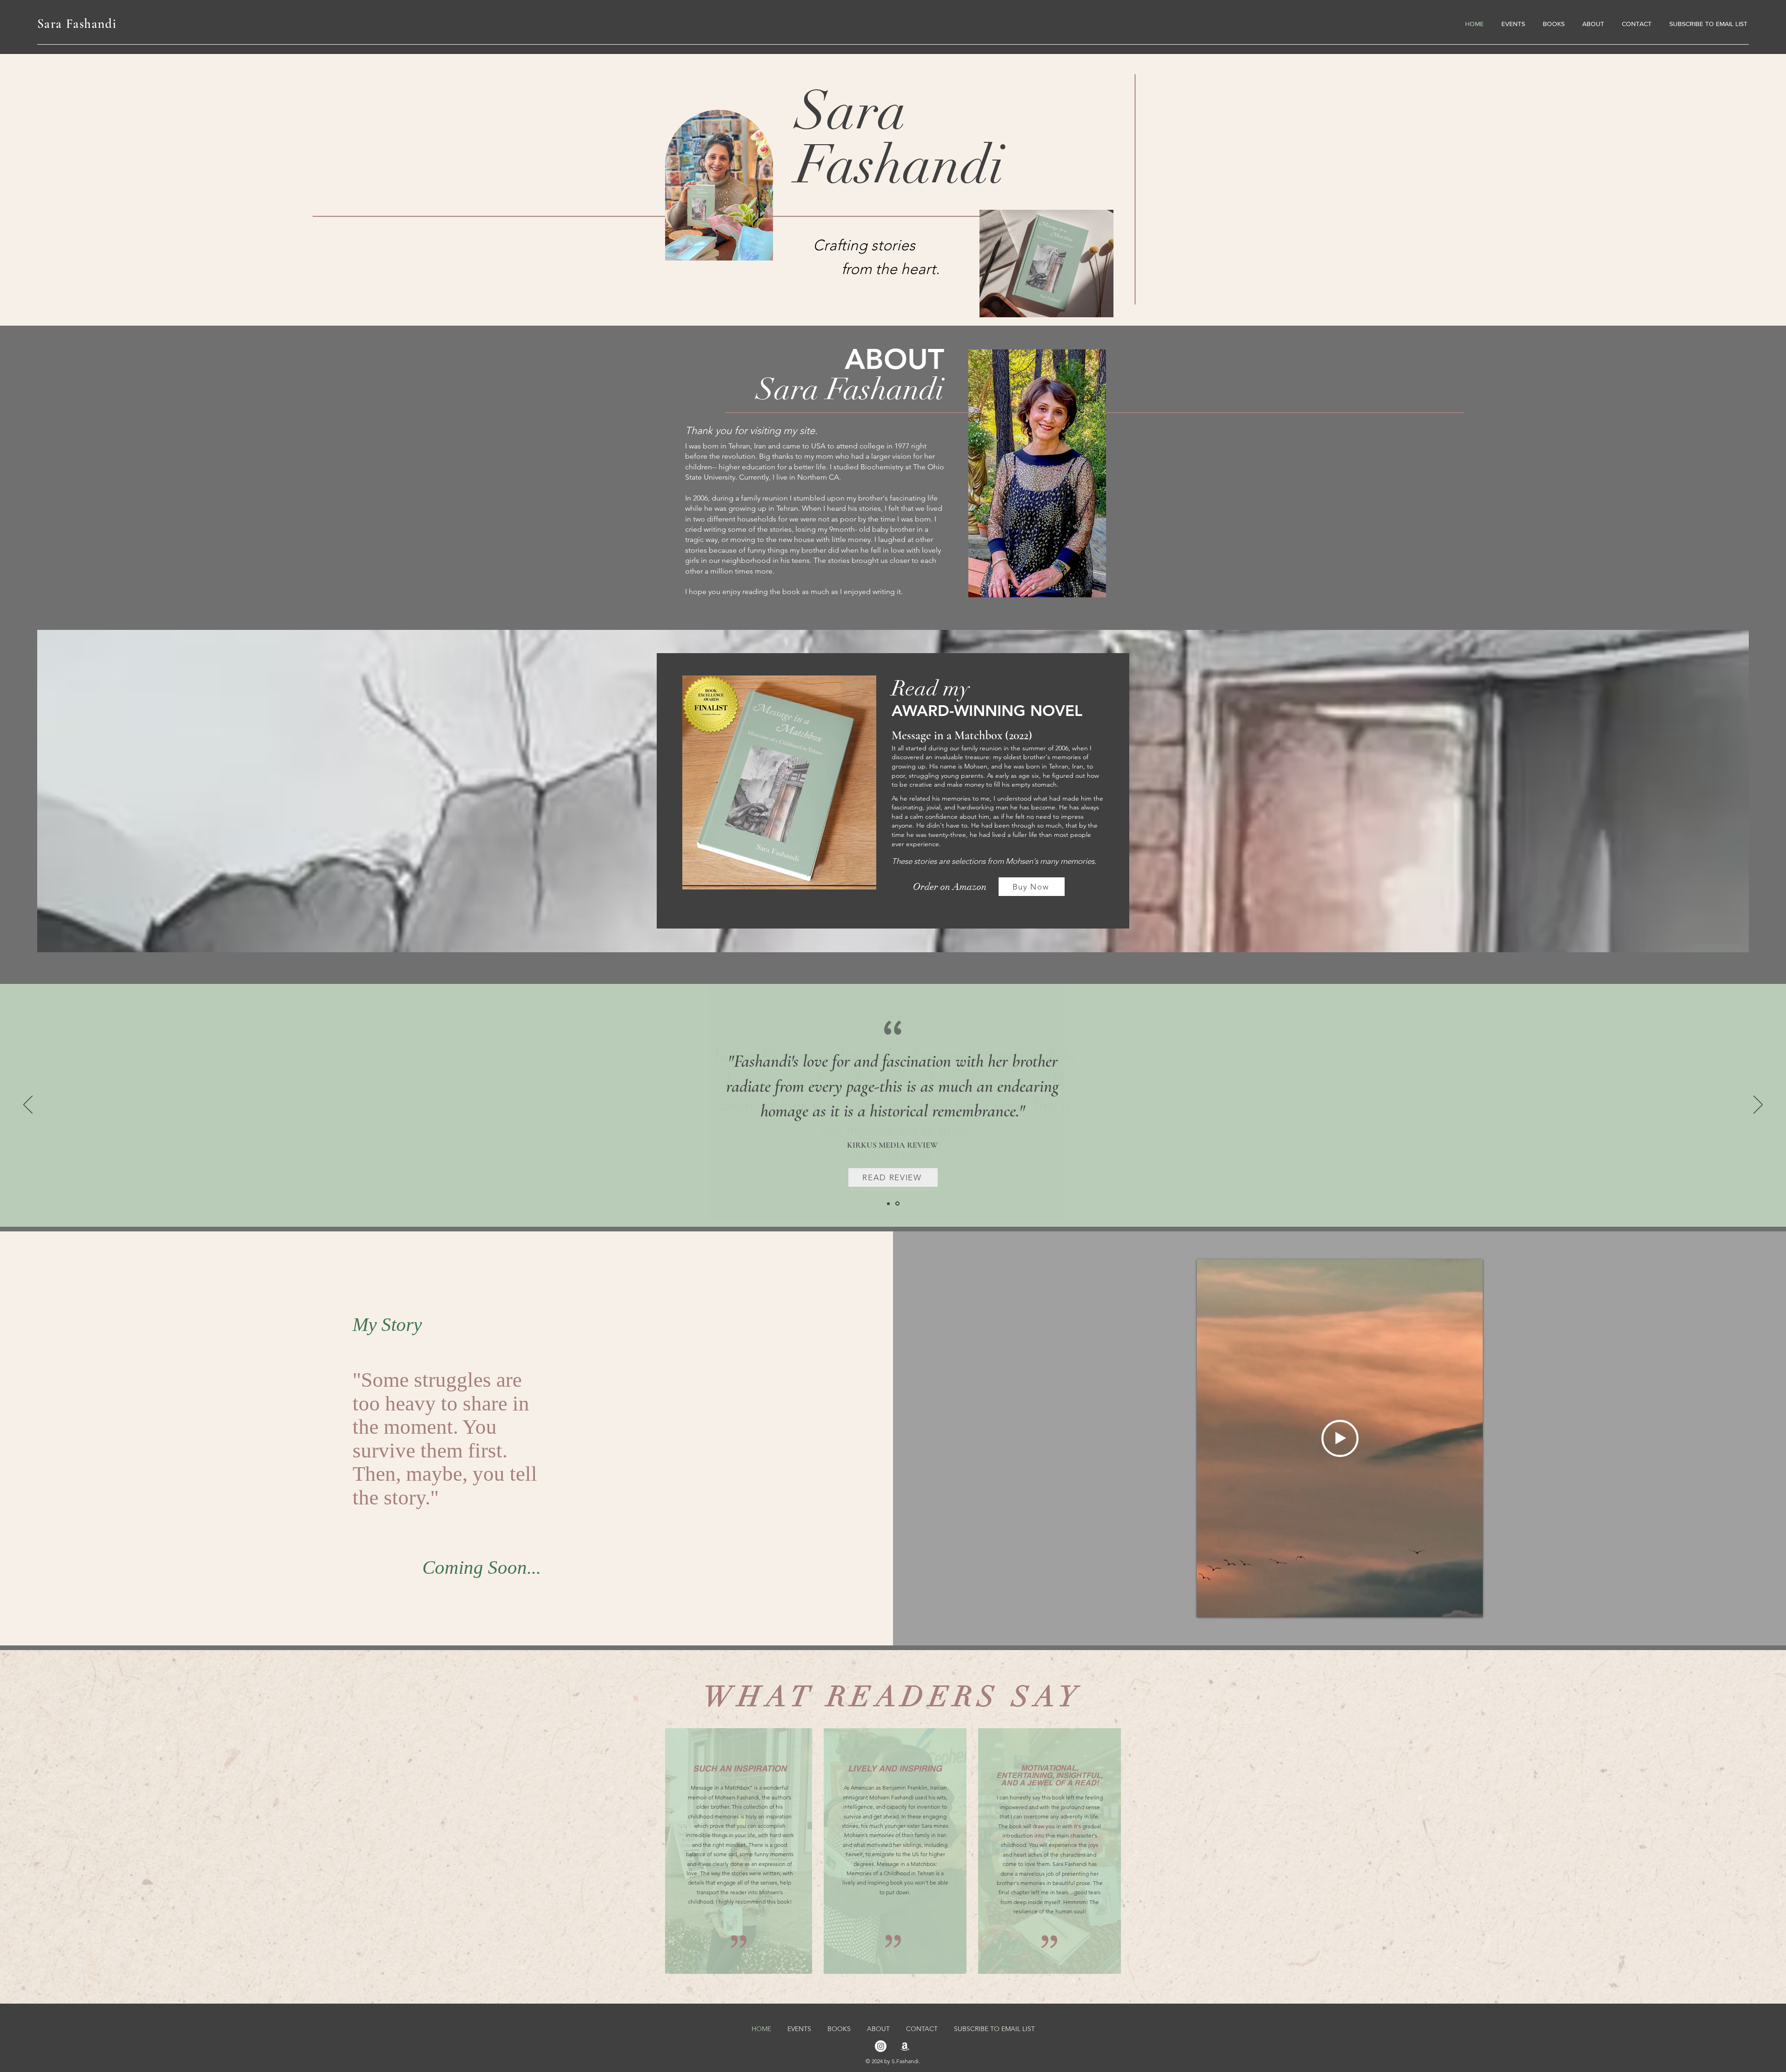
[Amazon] (905, 2046)
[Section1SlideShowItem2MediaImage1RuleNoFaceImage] (898, 1203)
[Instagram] (881, 2046)
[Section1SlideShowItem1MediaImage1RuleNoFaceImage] (889, 1204)
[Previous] (28, 1105)
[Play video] (1340, 1438)
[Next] (1758, 1105)
